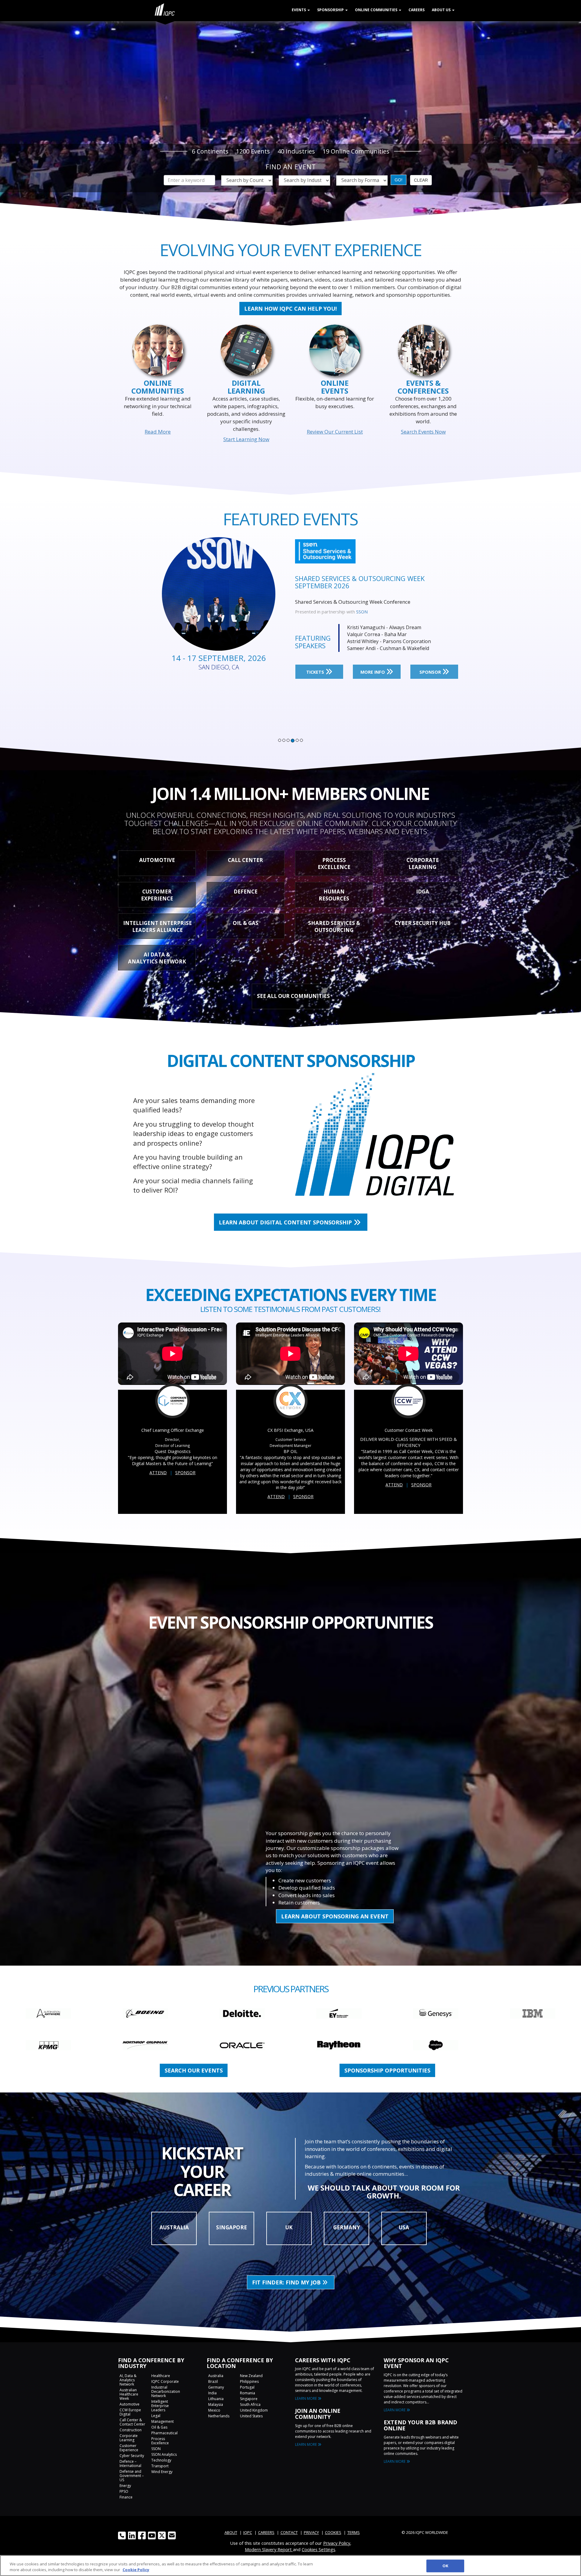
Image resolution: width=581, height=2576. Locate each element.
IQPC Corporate (165, 2381)
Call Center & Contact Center (132, 2422)
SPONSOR (431, 672)
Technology (161, 2460)
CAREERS (266, 2532)
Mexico (214, 2410)
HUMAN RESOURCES (334, 895)
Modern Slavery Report (269, 2549)
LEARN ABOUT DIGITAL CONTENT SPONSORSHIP (286, 1222)
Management (162, 2421)
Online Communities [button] (377, 10)
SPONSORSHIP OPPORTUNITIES (387, 2070)
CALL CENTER (245, 860)
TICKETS (316, 672)
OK (445, 2566)
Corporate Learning (129, 2438)
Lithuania (216, 2399)
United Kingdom (254, 2410)
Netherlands (219, 2416)
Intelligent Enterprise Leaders (160, 2406)
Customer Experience (129, 2448)
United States (251, 2416)
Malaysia (216, 2404)
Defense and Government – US (132, 2476)
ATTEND (158, 1473)
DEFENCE (246, 892)
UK (289, 2227)
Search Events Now (423, 432)
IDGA (423, 892)
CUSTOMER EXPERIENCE (157, 895)
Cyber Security (132, 2456)
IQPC (248, 2532)
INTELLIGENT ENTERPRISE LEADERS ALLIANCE (158, 926)
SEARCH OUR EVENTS (194, 2070)
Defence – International (130, 2464)
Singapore (249, 2399)
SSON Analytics (164, 2454)
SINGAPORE (231, 2227)
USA (404, 2227)
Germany (216, 2387)
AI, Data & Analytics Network (128, 2380)
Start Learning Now (246, 439)
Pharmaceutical (164, 2433)
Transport (160, 2466)
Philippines (249, 2381)
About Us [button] (442, 10)
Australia (216, 2376)
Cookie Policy (136, 2570)
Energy (125, 2486)
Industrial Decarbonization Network (166, 2391)
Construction (131, 2430)
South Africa (250, 2404)
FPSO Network (371, 612)
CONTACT (289, 2532)
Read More (158, 432)
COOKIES (333, 2532)
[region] (290, 2566)
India (212, 2393)
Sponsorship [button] (331, 10)
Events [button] (299, 10)
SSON (156, 2449)
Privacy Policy (337, 2543)
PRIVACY (311, 2532)
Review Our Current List (335, 432)
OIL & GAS (246, 923)
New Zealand (251, 2376)
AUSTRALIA (174, 2227)
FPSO (124, 2491)
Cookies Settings (318, 2549)
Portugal (247, 2387)
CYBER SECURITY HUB (423, 923)
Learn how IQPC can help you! (290, 309)
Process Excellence (160, 2441)
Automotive (130, 2404)
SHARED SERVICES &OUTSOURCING (334, 926)
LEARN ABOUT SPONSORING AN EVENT (335, 1916)
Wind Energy (162, 2472)
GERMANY (347, 2227)
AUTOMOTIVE (157, 860)
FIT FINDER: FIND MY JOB (287, 2282)
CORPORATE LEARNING (423, 864)
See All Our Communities (293, 996)
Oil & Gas (159, 2427)
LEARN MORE (306, 2398)
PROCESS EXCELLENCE (334, 864)
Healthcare (161, 2376)
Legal (156, 2416)
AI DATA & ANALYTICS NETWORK (157, 958)
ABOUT (231, 2532)
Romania (248, 2393)
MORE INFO (373, 672)
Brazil (213, 2381)
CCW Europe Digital (130, 2412)
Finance (126, 2497)
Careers (417, 10)
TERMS (354, 2532)
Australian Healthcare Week (129, 2394)
